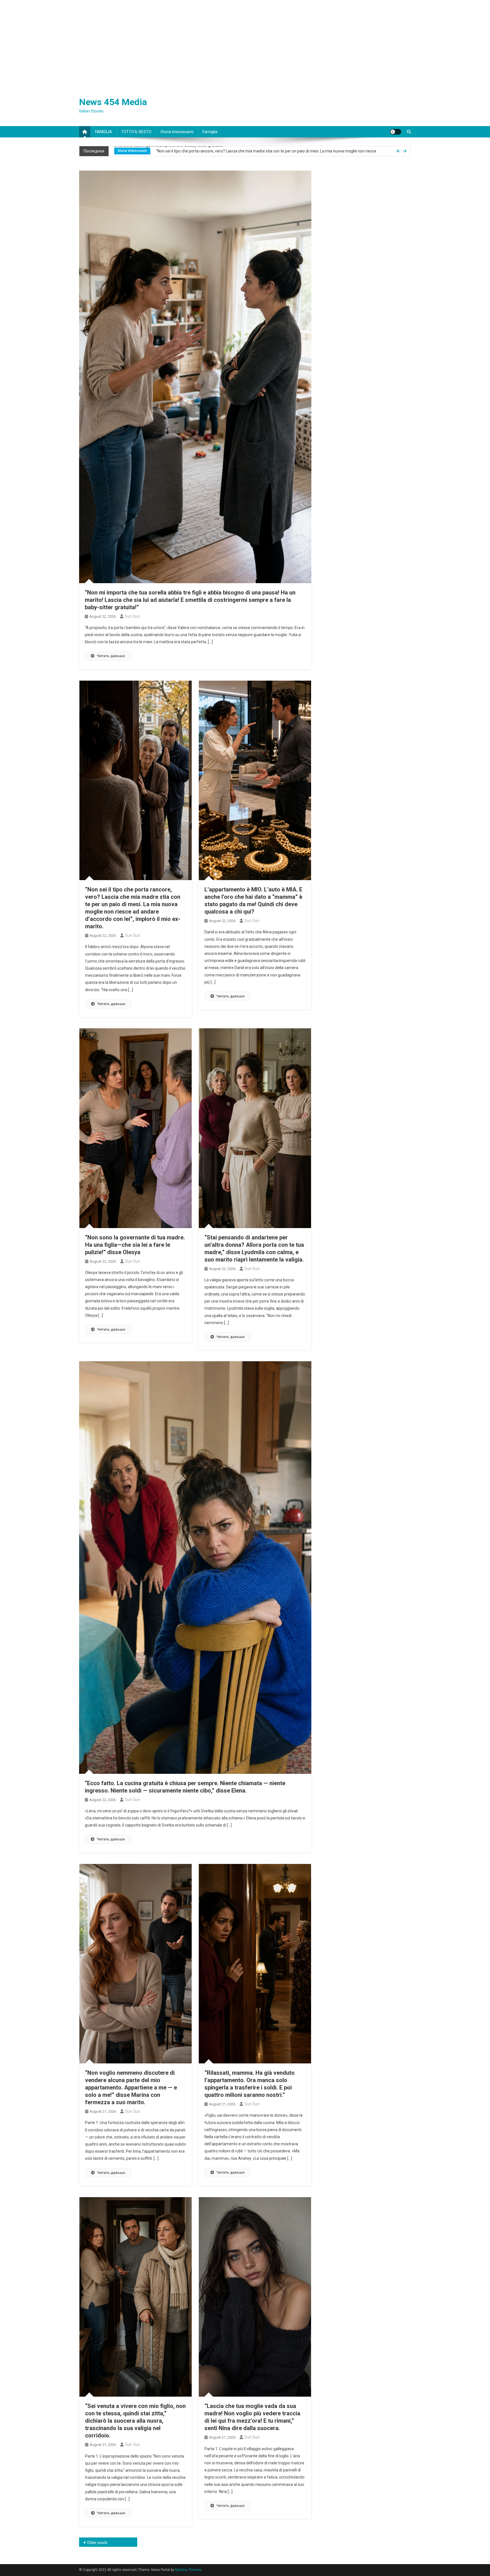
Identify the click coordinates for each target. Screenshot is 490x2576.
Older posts (97, 2543)
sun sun (132, 616)
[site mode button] (396, 132)
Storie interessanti (177, 132)
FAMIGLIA (104, 132)
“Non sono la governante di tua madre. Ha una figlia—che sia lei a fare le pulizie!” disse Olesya (135, 1245)
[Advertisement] (245, 43)
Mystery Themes (188, 2570)
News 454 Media (113, 102)
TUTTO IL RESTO (136, 132)
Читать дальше (111, 656)
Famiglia (210, 132)
